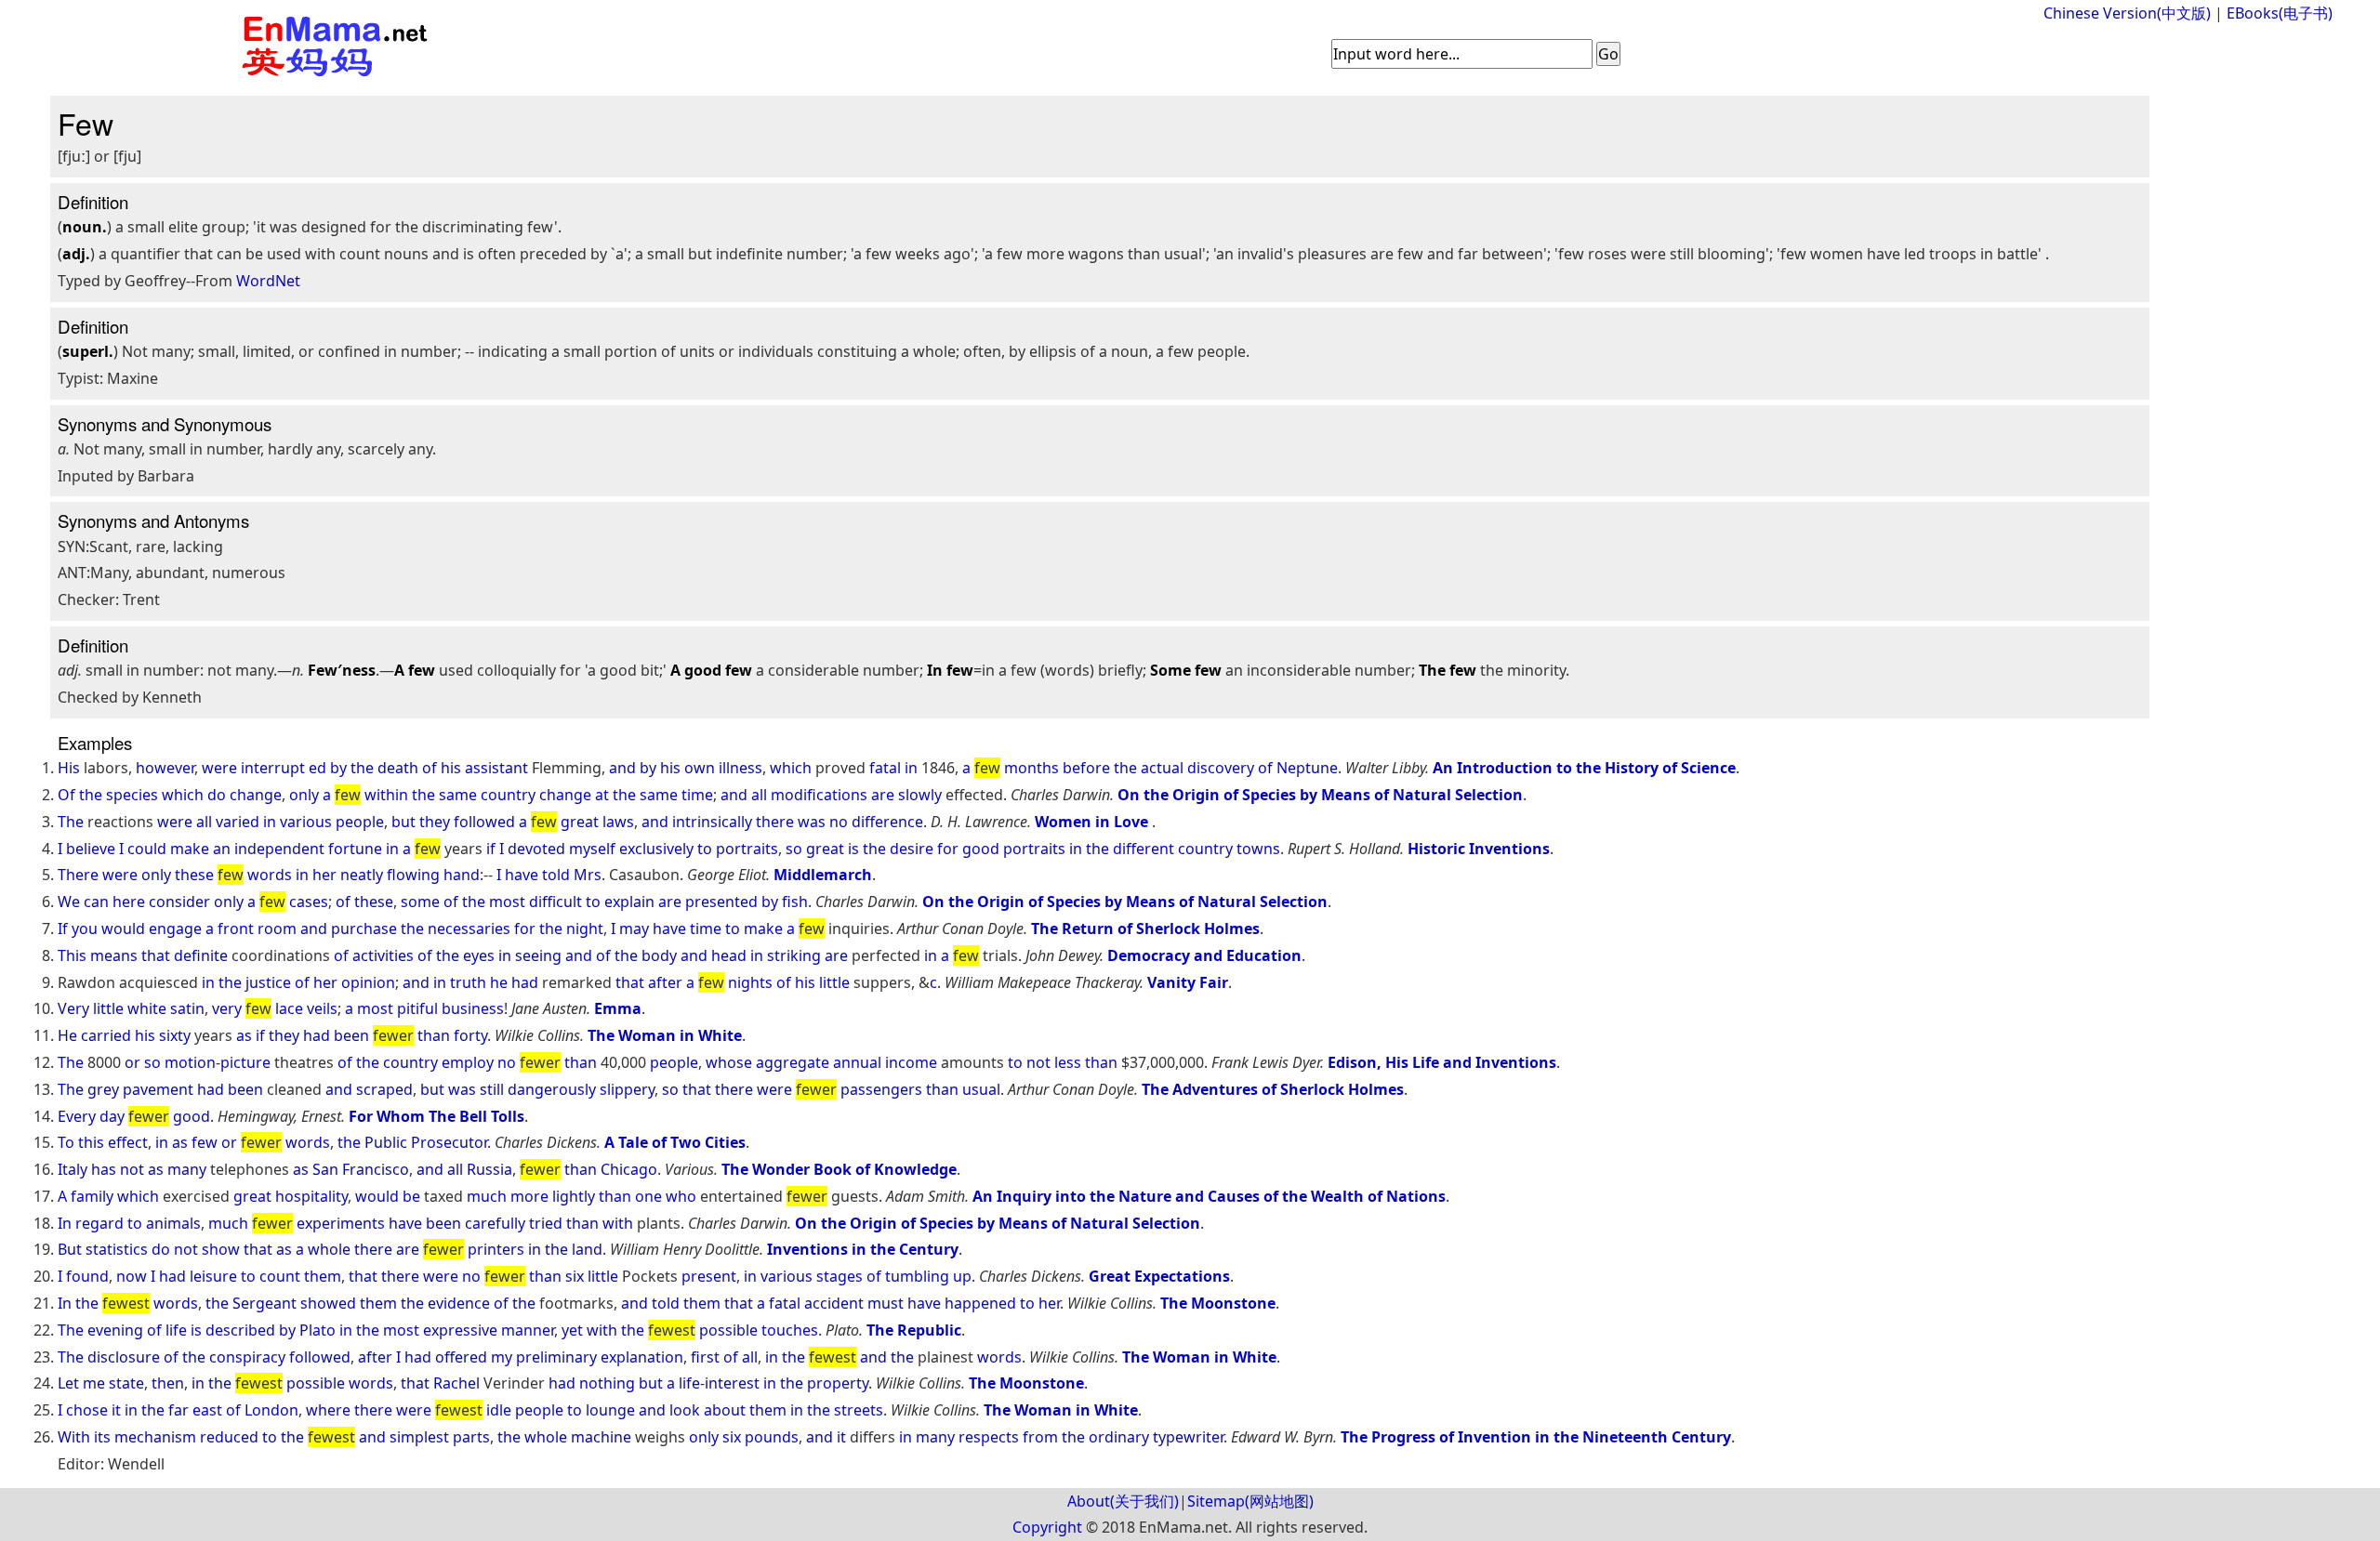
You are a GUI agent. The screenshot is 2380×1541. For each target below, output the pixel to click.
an (222, 849)
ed (317, 768)
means (114, 955)
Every (77, 1116)
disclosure (124, 1357)
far (178, 1410)
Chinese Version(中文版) (2127, 13)
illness (740, 768)
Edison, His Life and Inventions (1442, 1062)
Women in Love (1093, 822)
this (91, 1142)
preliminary (556, 1357)
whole (329, 1249)
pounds (772, 1437)
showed (328, 1303)
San (325, 1169)
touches (790, 1330)
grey (103, 1089)
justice (268, 982)
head (729, 955)
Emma (618, 1008)
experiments (341, 1223)
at (602, 795)
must (886, 1303)
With (74, 1437)
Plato (317, 1330)
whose (729, 1062)
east (207, 1410)
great (580, 822)
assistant (496, 768)
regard (99, 1223)
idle (499, 1410)
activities (383, 955)
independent (279, 849)
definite (201, 955)
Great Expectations (1159, 1276)
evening (115, 1330)
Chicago (629, 1169)
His (69, 768)
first (705, 1357)
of (430, 768)
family (92, 1196)
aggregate (793, 1062)
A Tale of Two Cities (675, 1142)
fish (795, 902)
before (1086, 768)
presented (721, 902)
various (306, 822)
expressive (460, 1330)
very (227, 1008)
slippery (627, 1089)
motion (190, 1062)
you (85, 929)
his (451, 768)
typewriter (1188, 1437)
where (328, 1410)
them (323, 1276)
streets (859, 1410)
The (71, 822)
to (705, 849)
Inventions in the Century (863, 1249)
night (585, 929)
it (116, 1410)
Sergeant (264, 1303)
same (458, 795)
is (853, 849)
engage (175, 929)
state (126, 1383)
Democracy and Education (1204, 955)
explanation (642, 1357)
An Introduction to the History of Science (1584, 768)
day (112, 1116)
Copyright (1047, 1527)
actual (1162, 768)
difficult (555, 902)
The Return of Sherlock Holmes (1145, 929)
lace (289, 1008)
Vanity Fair (1188, 982)
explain (629, 902)
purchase (364, 929)
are (883, 795)
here (129, 902)
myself (592, 849)
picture (245, 1062)
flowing (413, 875)
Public (386, 1142)
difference (887, 822)
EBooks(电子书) (2280, 13)
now (132, 1276)
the (362, 768)
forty (470, 1035)
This (72, 955)
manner (528, 1330)
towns (1258, 849)
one (648, 1196)
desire (912, 849)
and (622, 768)
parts (471, 1437)
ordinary (1119, 1437)
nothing (607, 1383)
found (87, 1276)
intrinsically (712, 822)
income (911, 1062)
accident (834, 1303)
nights (750, 982)
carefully (495, 1223)
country (508, 795)
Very (73, 1008)
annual (857, 1062)
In (65, 1223)
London (271, 1410)
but (403, 822)
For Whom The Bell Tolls (436, 1116)
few (205, 1142)
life (176, 1330)
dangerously (552, 1089)
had (525, 982)
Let (68, 1383)
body (659, 955)
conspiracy (247, 1357)
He (67, 1035)
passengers (881, 1089)
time (697, 795)
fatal (885, 768)
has (104, 1169)
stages (840, 1276)
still (492, 1089)
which (791, 768)
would (123, 929)
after (665, 982)
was (812, 822)
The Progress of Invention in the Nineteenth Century (1536, 1437)
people (360, 822)
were (219, 768)
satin (187, 1008)
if (491, 849)
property (838, 1383)
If (63, 929)
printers (496, 1249)
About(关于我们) (1123, 1501)
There (78, 875)
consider (179, 902)
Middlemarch (823, 875)
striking (794, 955)
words (270, 875)
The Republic (914, 1330)
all (759, 795)
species (132, 795)
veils (322, 1008)
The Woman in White (665, 1035)
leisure (213, 1276)
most (507, 902)
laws (618, 822)
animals (173, 1223)
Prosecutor (449, 1142)
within (386, 795)
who (681, 1196)
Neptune (1307, 768)
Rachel (456, 1383)
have (522, 875)
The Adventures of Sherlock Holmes (1273, 1089)
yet (572, 1330)
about (725, 1410)
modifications (819, 795)
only (304, 795)
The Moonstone (1218, 1303)
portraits (747, 849)
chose (87, 1410)
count (280, 1276)
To (66, 1142)
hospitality (311, 1196)
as (244, 1035)
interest (732, 1383)
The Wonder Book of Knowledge (839, 1169)
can (96, 902)
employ (468, 1062)
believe (91, 849)
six (575, 1276)
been (351, 1035)
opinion (368, 982)
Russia (489, 1169)
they (435, 822)
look (685, 1410)
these (194, 875)
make (190, 849)
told (556, 875)
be (411, 1196)
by (338, 768)
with (618, 1223)
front (236, 929)
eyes (479, 955)
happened (980, 1303)
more (529, 1196)
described (240, 1330)
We (69, 902)
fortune (355, 849)
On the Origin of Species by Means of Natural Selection (1320, 795)
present (709, 1276)
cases (309, 902)
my (502, 1357)
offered (461, 1357)
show (221, 1249)
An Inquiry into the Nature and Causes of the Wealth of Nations (1209, 1196)
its (102, 1437)
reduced (229, 1437)
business (473, 1008)
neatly (362, 875)
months (1031, 768)
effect (128, 1142)
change (256, 795)
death (398, 768)
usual (981, 1089)
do (217, 795)
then (168, 1383)
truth (468, 982)
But (70, 1249)
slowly (920, 795)
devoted (536, 849)
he (499, 982)
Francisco (376, 1169)
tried (546, 1223)
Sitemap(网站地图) (1250, 1501)
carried (106, 1035)
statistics (117, 1249)
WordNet (268, 281)
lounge (610, 1410)
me (94, 1383)
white (147, 1008)
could (147, 849)
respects (989, 1437)
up (962, 1276)
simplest (419, 1437)
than (434, 1035)
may (634, 929)
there (775, 822)
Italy (73, 1169)
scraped (384, 1089)
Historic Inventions (1479, 849)
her (324, 875)
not (1038, 1062)
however (165, 768)
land (587, 1249)
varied (238, 822)
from (1040, 1437)
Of (66, 795)
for (948, 849)
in (911, 768)
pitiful (417, 1008)
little (834, 982)
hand (462, 875)
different (1144, 849)
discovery (1221, 768)
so (794, 849)
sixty (175, 1035)
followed (484, 822)
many (187, 1169)
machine (601, 1437)
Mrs (588, 875)
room (277, 929)
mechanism (155, 1437)
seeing (538, 955)
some (420, 902)
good (981, 849)
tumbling (917, 1276)
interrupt (273, 768)
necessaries (469, 929)
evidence (459, 1303)
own (700, 768)
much (487, 1196)
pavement (158, 1089)
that (156, 955)
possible (728, 1330)
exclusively (656, 849)
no (839, 822)
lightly (574, 1196)
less (1068, 1062)
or (132, 1062)
